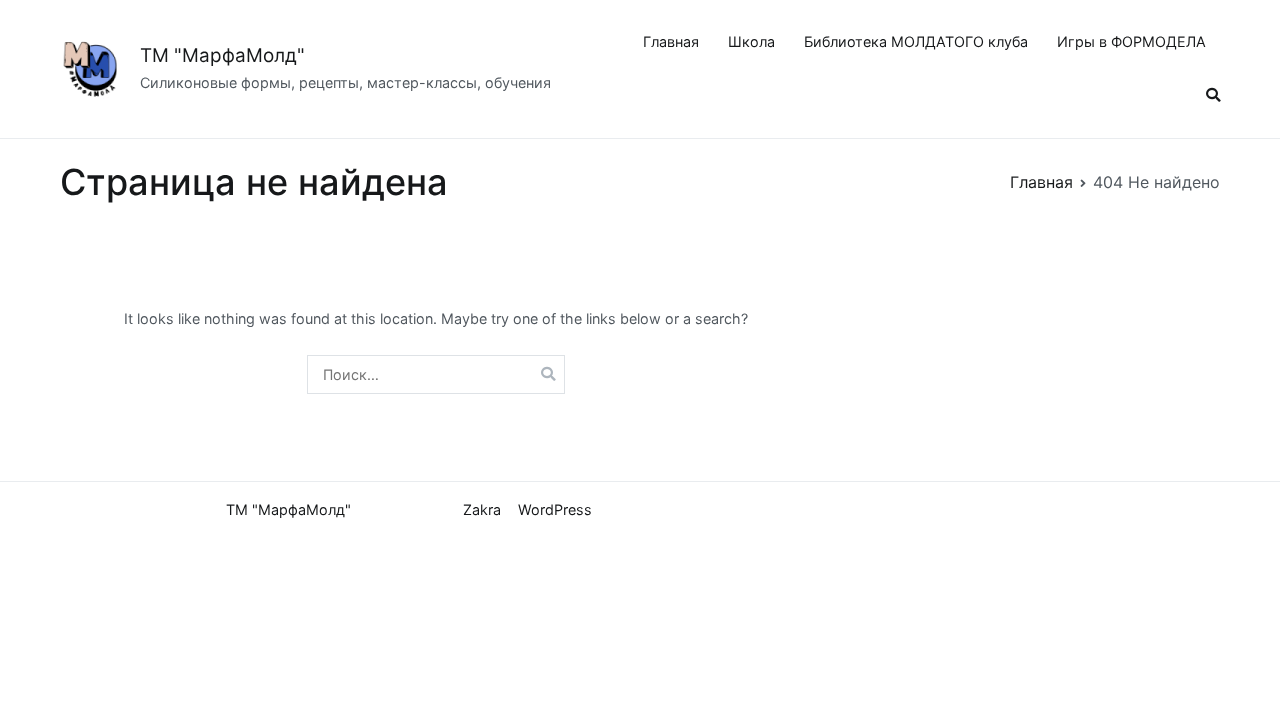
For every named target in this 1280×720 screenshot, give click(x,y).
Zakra (482, 509)
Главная (671, 41)
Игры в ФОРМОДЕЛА (1131, 41)
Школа (751, 41)
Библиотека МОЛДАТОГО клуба (916, 41)
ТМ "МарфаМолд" (222, 55)
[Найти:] (436, 374)
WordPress (555, 509)
